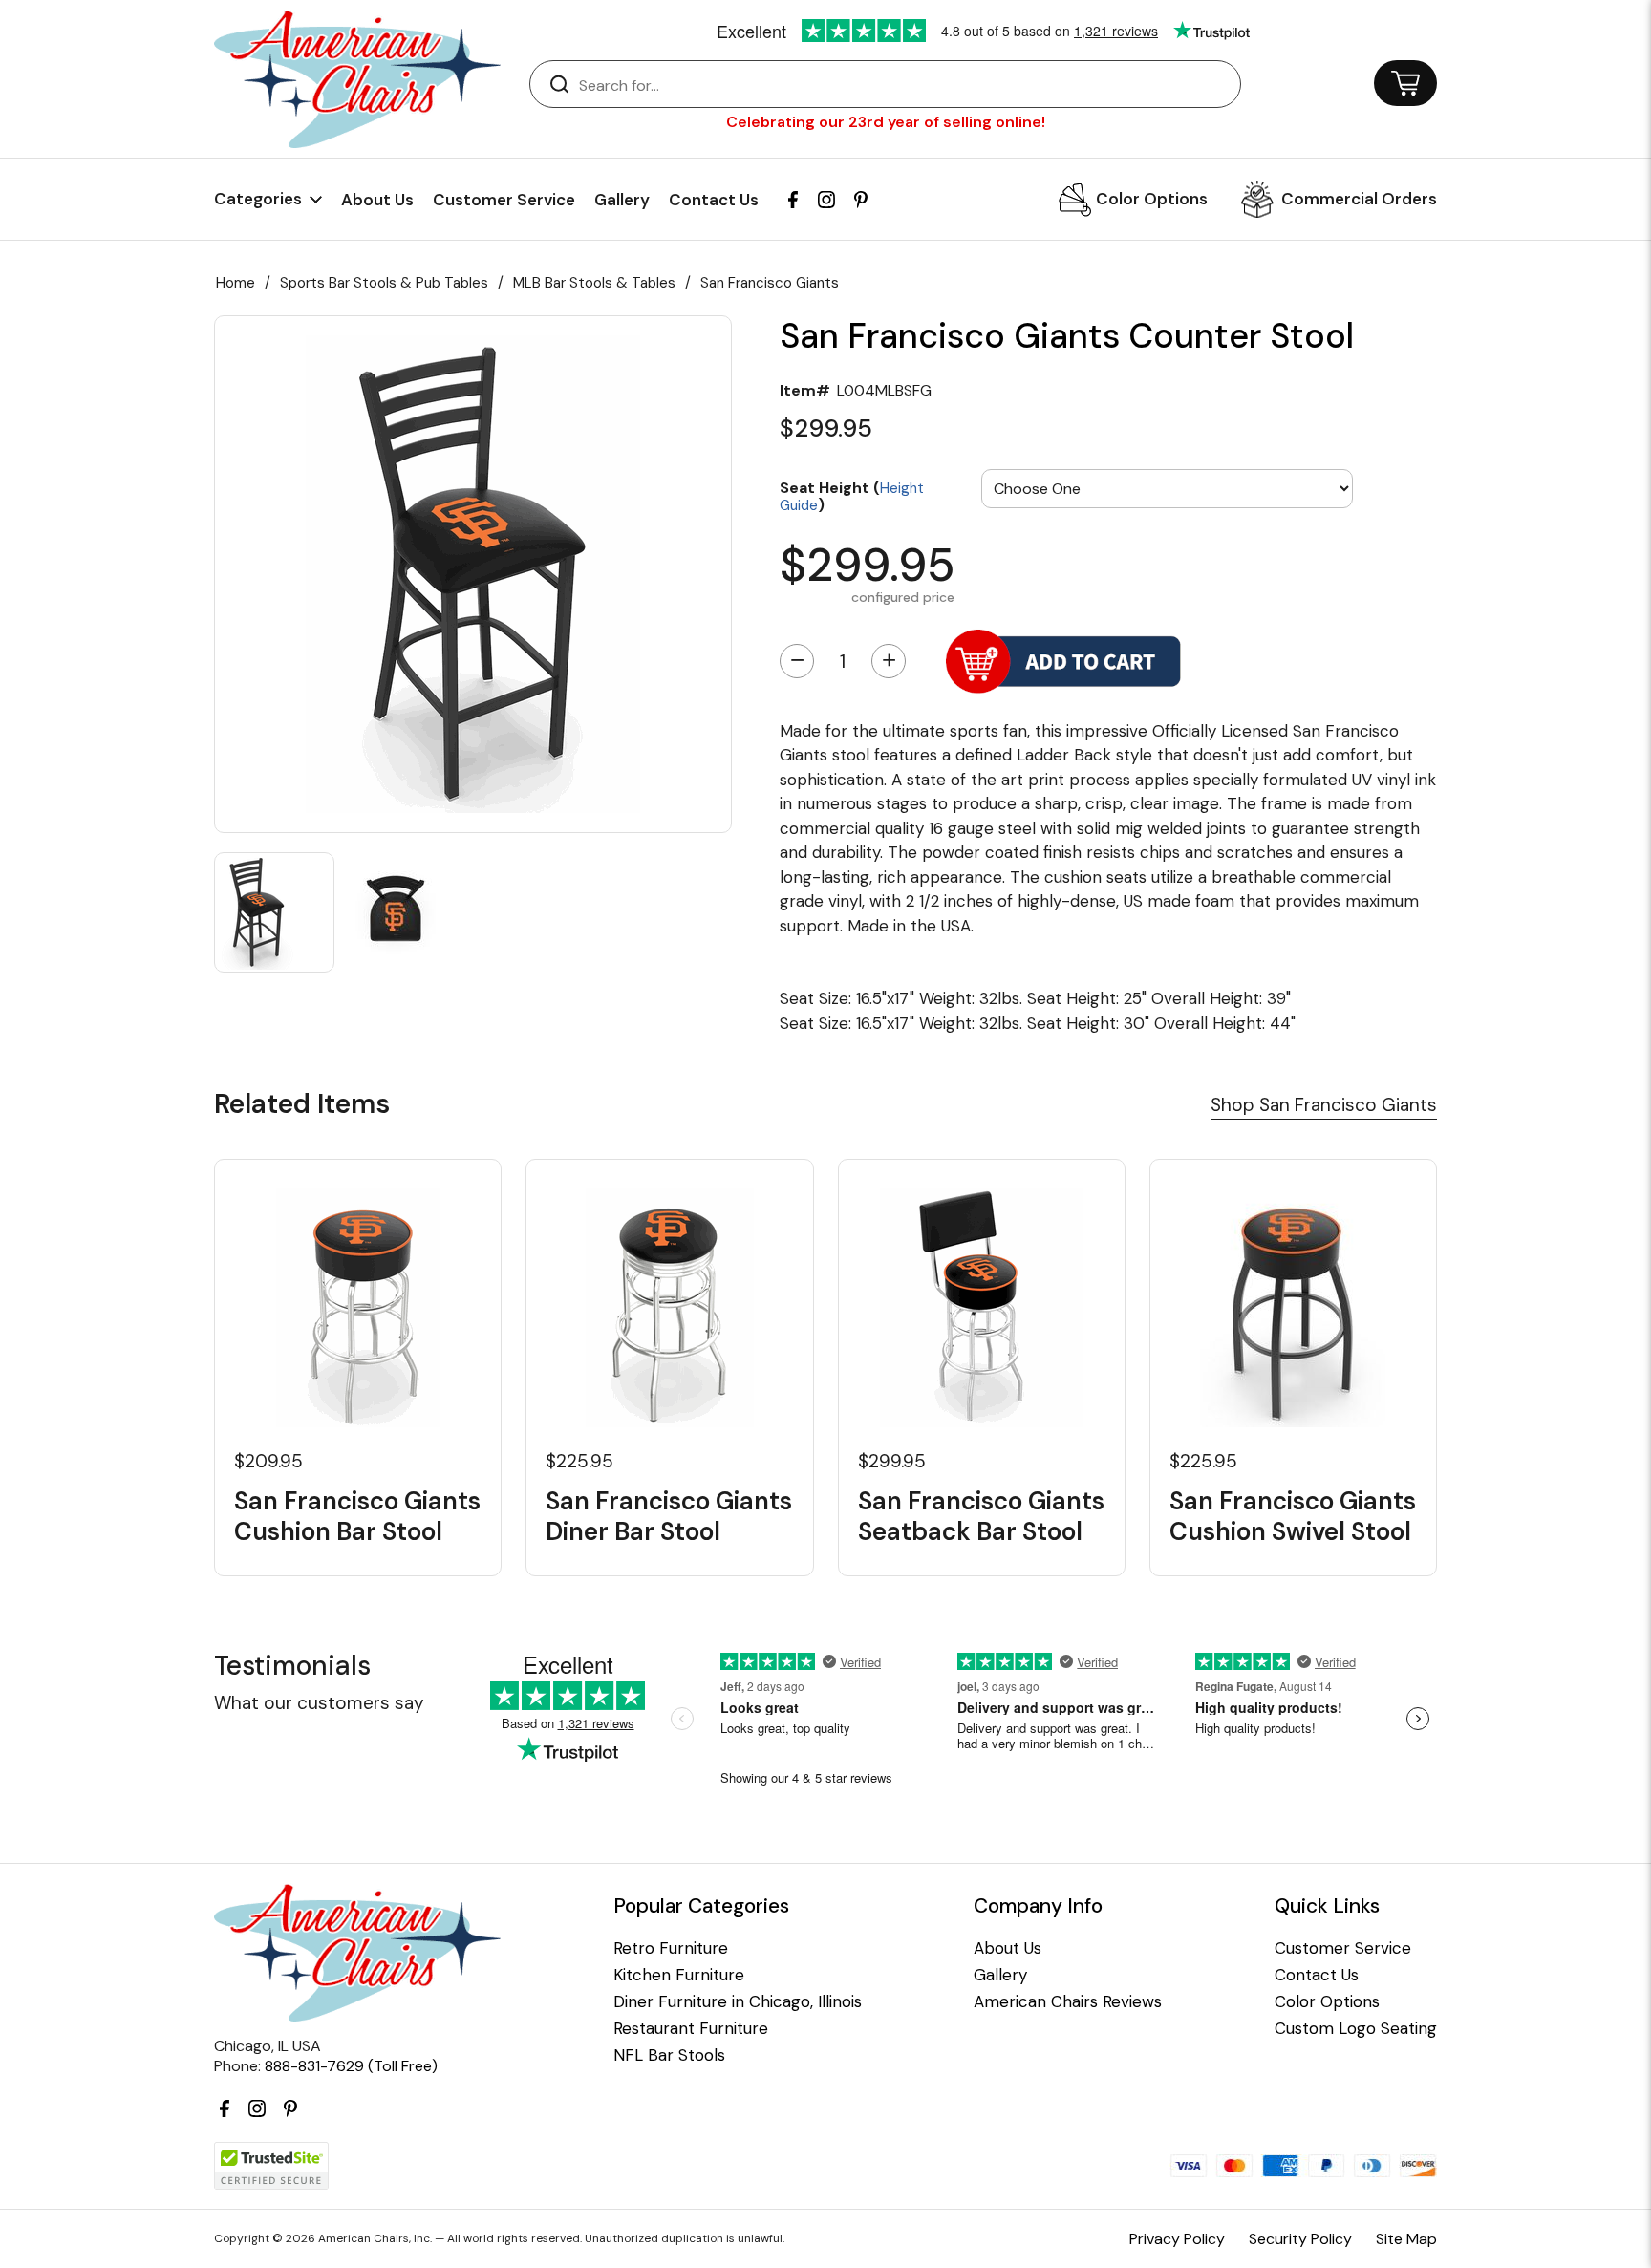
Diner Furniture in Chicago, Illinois (738, 2002)
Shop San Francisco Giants (1324, 1105)
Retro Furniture (671, 1948)
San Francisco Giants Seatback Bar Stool (981, 1516)
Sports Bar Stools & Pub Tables (384, 283)
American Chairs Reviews (1068, 2002)
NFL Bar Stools (669, 2055)
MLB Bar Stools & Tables (594, 283)
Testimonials (292, 1666)
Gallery (622, 200)
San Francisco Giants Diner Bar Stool (669, 1516)
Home (236, 283)
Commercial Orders (1359, 199)
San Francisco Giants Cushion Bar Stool (357, 1516)
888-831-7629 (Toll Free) (351, 2066)
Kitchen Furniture (679, 1975)
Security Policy (1300, 2239)
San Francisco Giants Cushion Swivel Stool (1293, 1516)
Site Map (1406, 2239)
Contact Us (714, 200)
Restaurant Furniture (691, 2029)
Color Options (1152, 199)
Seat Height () (852, 495)
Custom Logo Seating (1356, 2029)
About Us (377, 200)
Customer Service (504, 200)
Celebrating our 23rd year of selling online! (886, 122)
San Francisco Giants (770, 283)
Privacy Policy (1177, 2239)
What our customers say (319, 1703)
